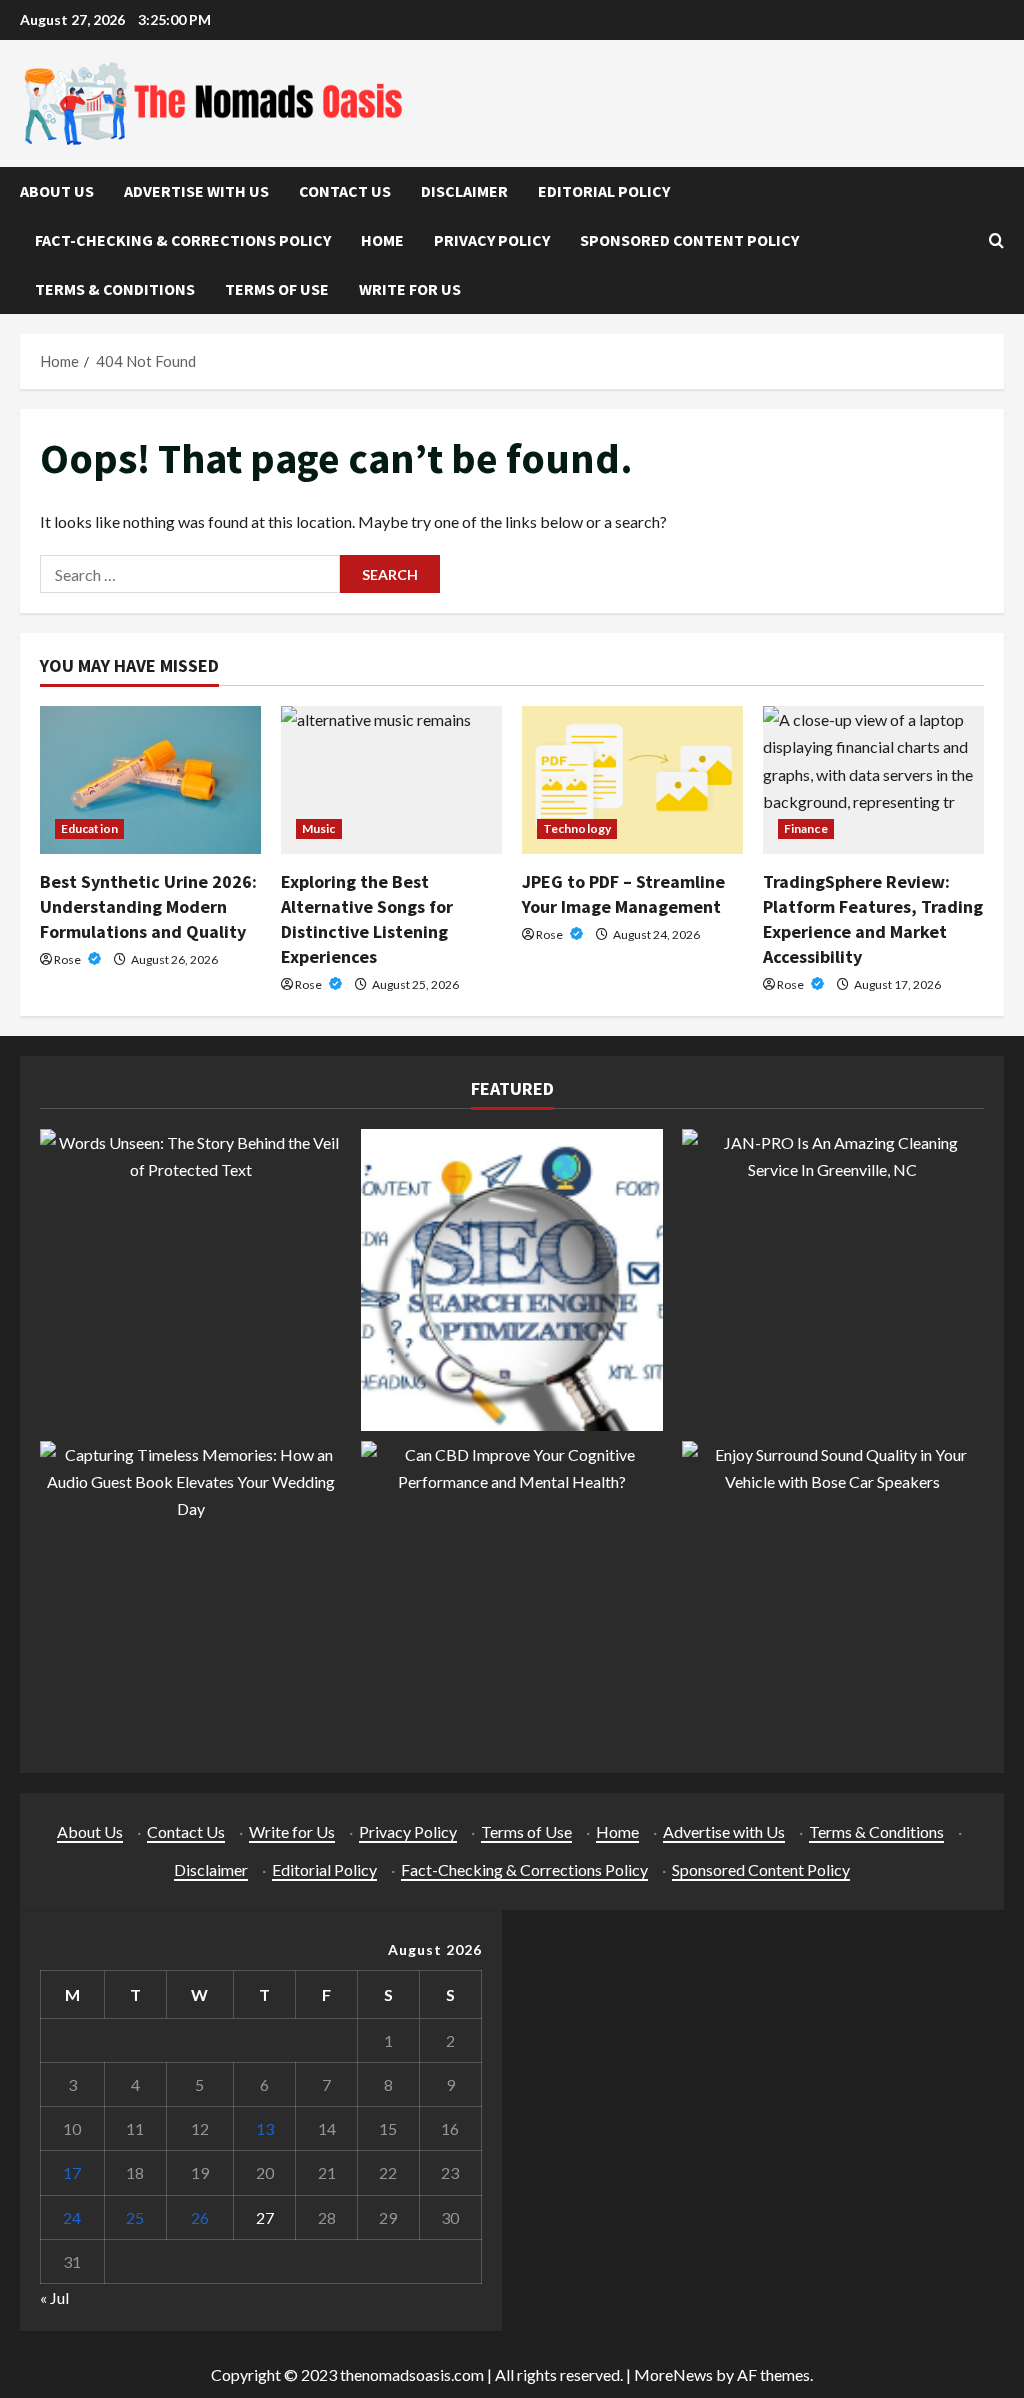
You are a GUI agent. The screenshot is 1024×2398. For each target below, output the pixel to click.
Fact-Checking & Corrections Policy (183, 240)
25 (135, 2217)
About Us (57, 191)
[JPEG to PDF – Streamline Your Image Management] (632, 779)
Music (319, 828)
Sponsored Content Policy (689, 240)
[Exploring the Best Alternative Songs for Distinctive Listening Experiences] (391, 779)
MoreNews (673, 2374)
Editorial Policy (604, 191)
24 (72, 2217)
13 (265, 2128)
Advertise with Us (196, 191)
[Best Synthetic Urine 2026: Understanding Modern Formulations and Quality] (150, 779)
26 (200, 2217)
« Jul (54, 2297)
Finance (806, 828)
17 (72, 2172)
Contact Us (345, 191)
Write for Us (410, 289)
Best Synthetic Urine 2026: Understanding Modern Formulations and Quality (148, 906)
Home (382, 240)
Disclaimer (464, 191)
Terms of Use (277, 289)
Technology (577, 828)
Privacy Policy (492, 240)
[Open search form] (996, 240)
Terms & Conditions (115, 289)
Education (89, 828)
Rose (68, 959)
